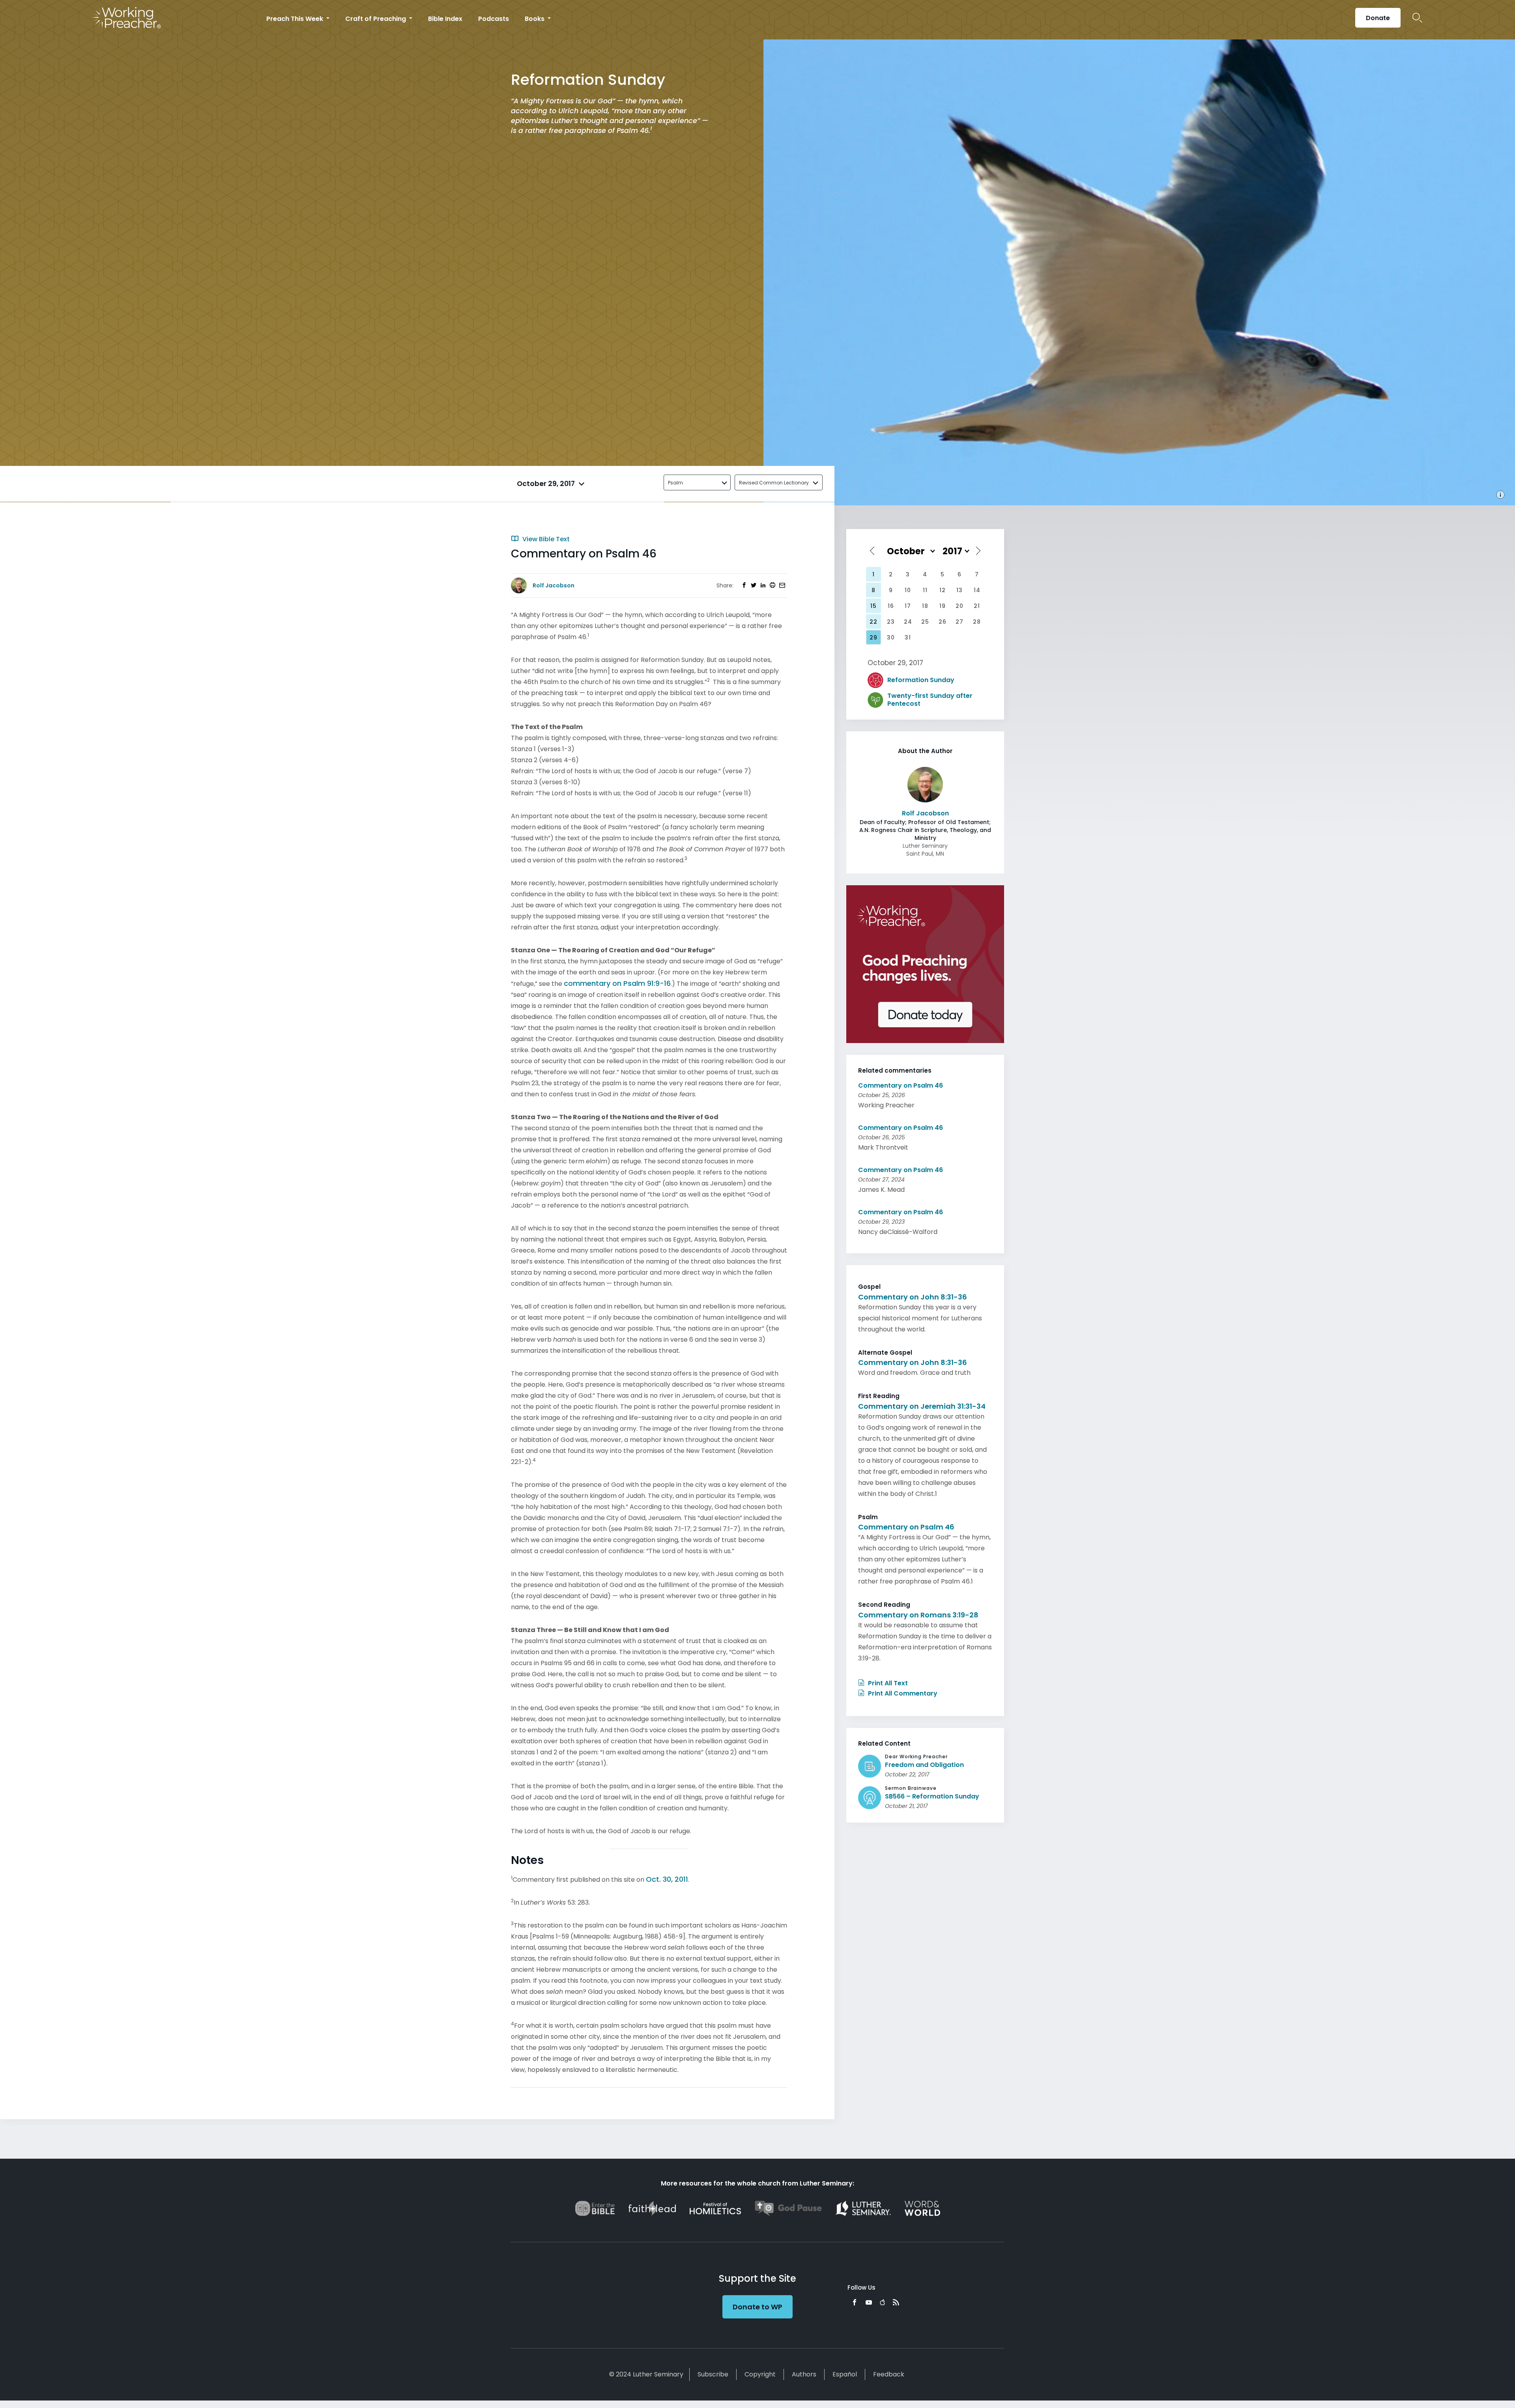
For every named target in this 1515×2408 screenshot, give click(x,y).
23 (891, 622)
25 (925, 622)
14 (977, 590)
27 (959, 622)
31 (908, 638)
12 (943, 590)
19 (943, 606)
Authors (804, 2374)
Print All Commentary (902, 1693)
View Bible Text (545, 539)
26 (943, 622)
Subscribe (713, 2374)
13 (959, 590)
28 (977, 622)
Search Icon (1417, 18)
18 (925, 606)
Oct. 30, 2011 (667, 1879)
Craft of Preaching (376, 19)
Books (535, 19)
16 (891, 606)
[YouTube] (869, 2302)
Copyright (760, 2374)
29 (873, 638)
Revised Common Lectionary (774, 483)
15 (873, 606)
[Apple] (882, 2302)
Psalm (675, 483)
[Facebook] (855, 2302)
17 (908, 606)
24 (908, 622)
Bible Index (445, 19)
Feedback (889, 2374)
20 (959, 606)
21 (977, 606)
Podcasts (494, 19)
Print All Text (887, 1683)
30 (891, 638)
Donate (1378, 18)
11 (925, 590)
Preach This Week (296, 19)
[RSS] (896, 2302)
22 (873, 622)
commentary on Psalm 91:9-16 (617, 983)
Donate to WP (757, 2307)
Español (845, 2374)
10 (908, 590)
